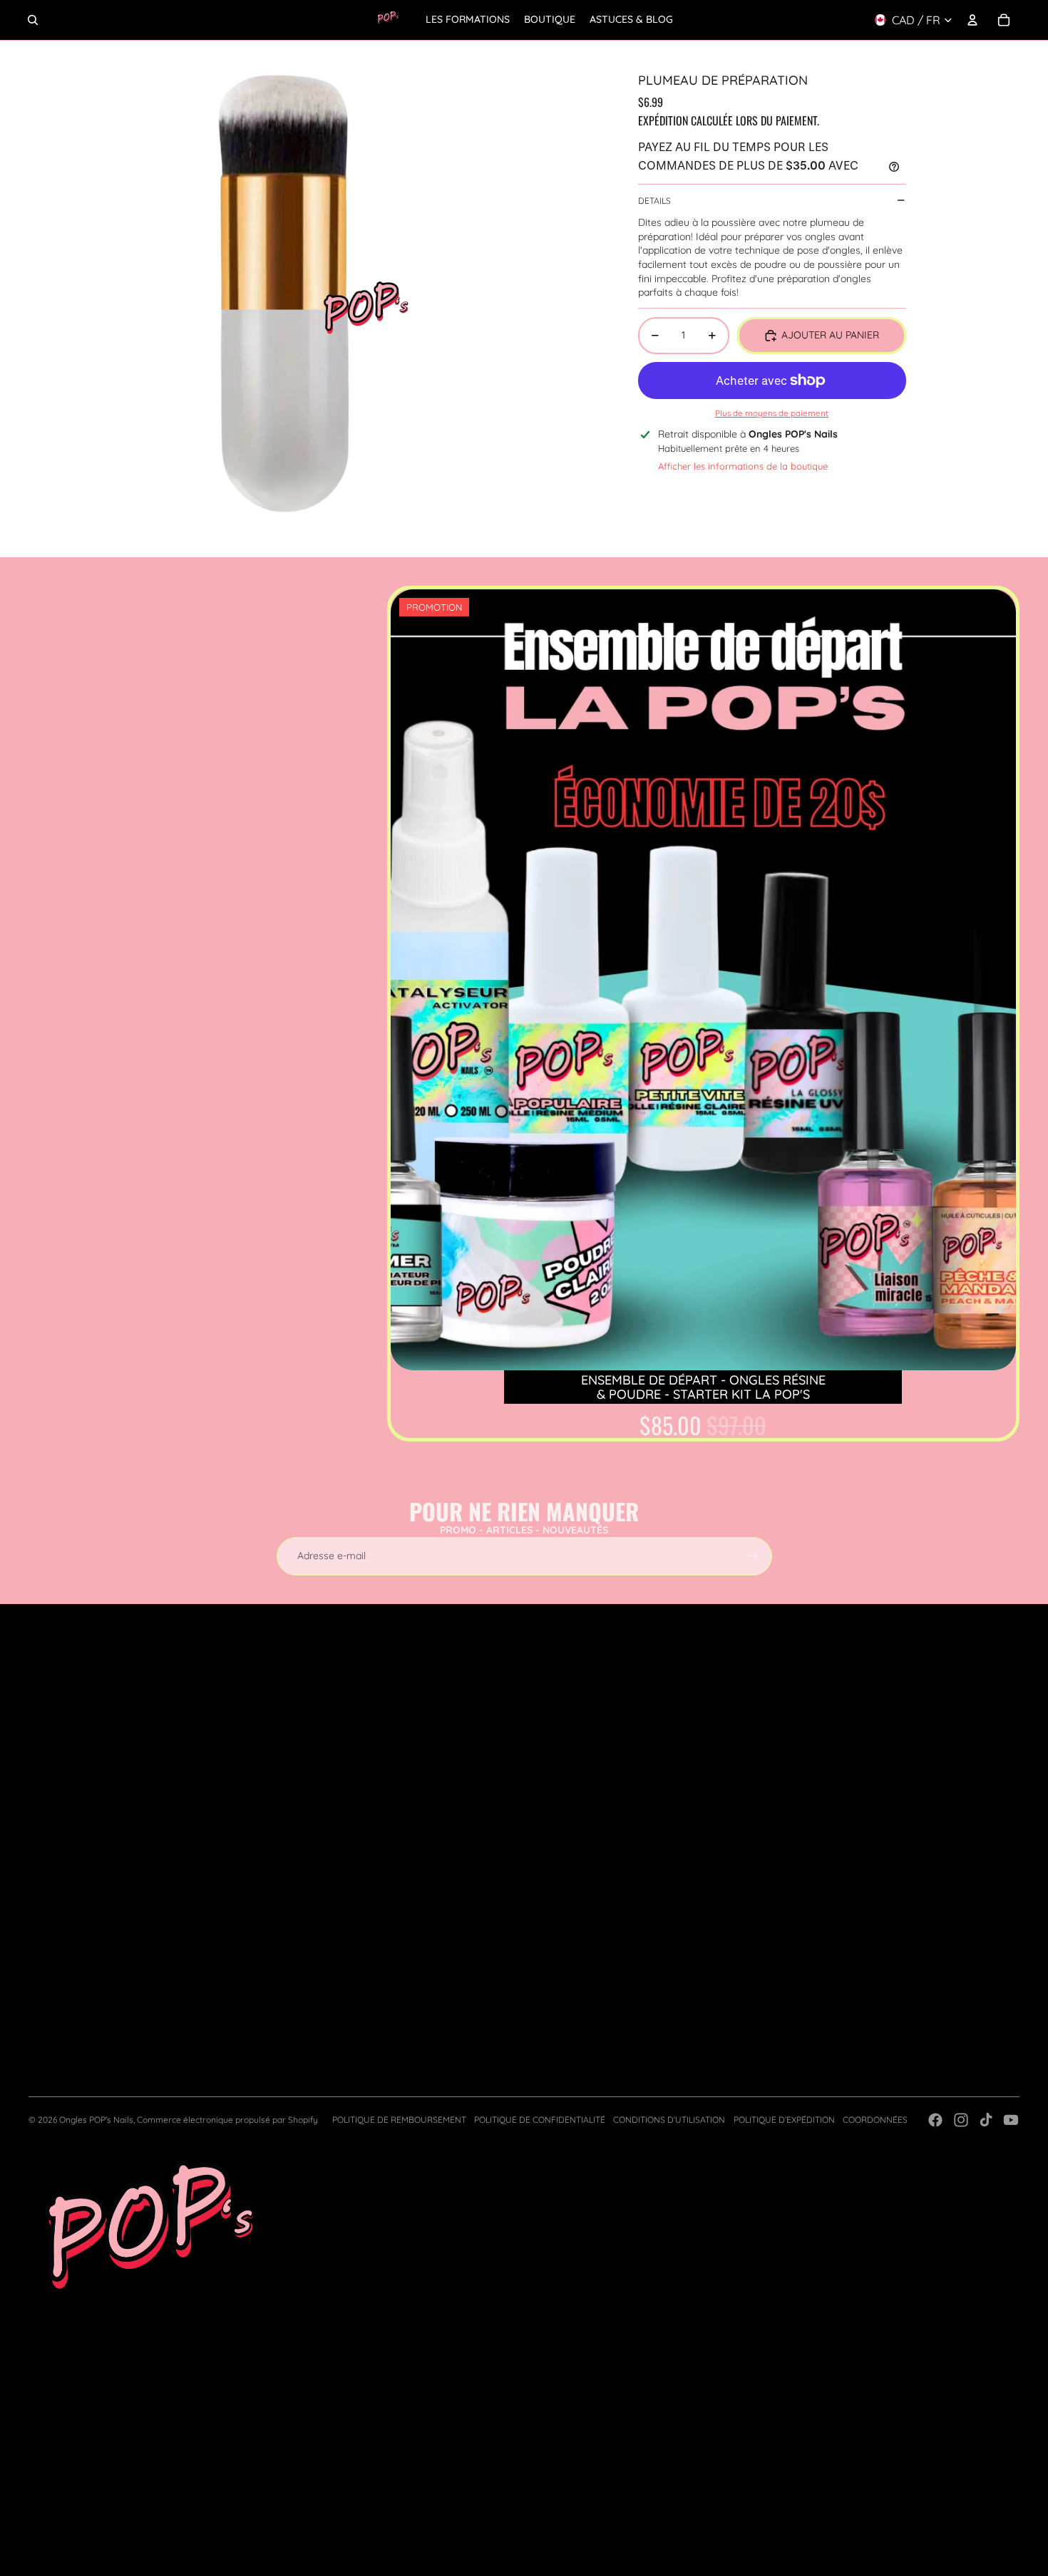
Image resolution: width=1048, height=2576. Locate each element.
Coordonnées (875, 2120)
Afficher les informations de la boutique (743, 466)
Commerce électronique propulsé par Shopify (227, 2120)
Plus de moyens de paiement (772, 413)
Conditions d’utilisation (669, 2120)
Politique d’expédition (784, 2120)
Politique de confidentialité (540, 2120)
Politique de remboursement (399, 2120)
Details (654, 200)
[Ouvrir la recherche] (33, 20)
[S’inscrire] (753, 1556)
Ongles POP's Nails (96, 2120)
